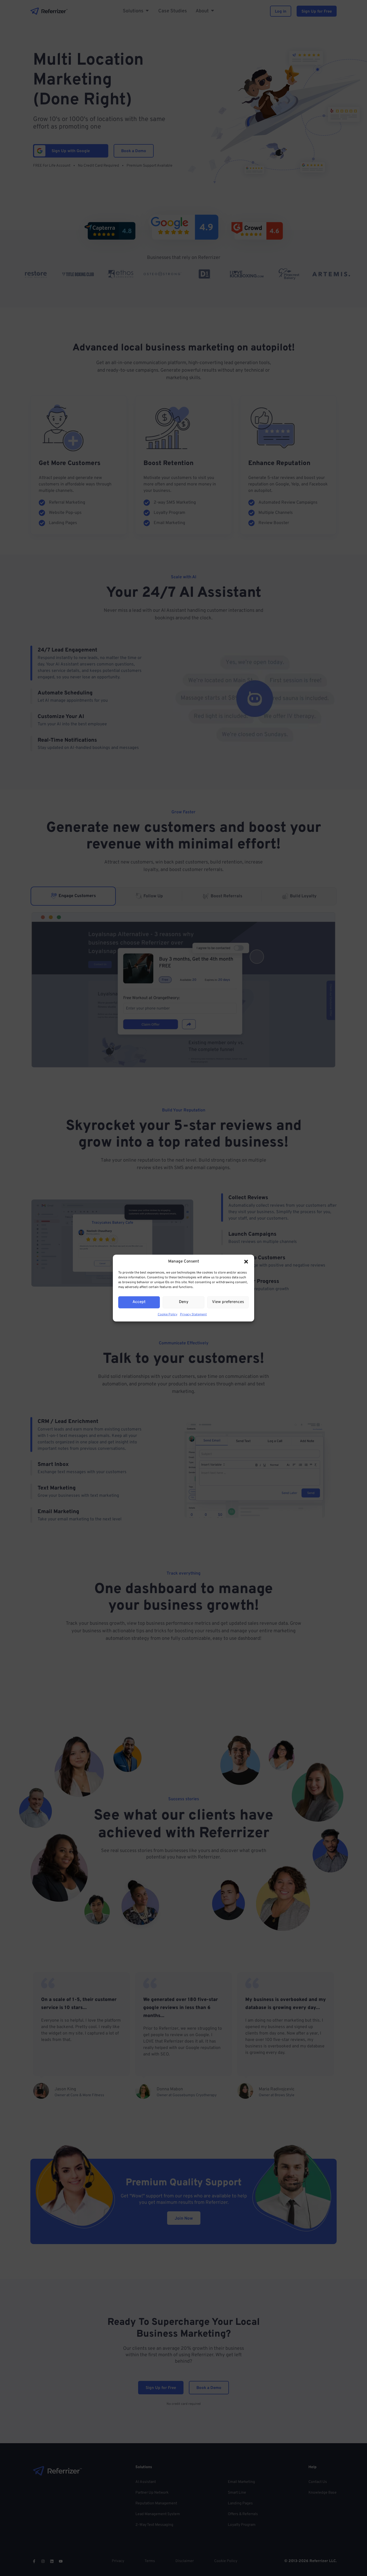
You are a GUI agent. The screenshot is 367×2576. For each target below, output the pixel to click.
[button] (246, 1262)
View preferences (228, 1302)
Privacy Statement (193, 1314)
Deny (184, 1302)
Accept (139, 1302)
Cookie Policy (168, 1314)
